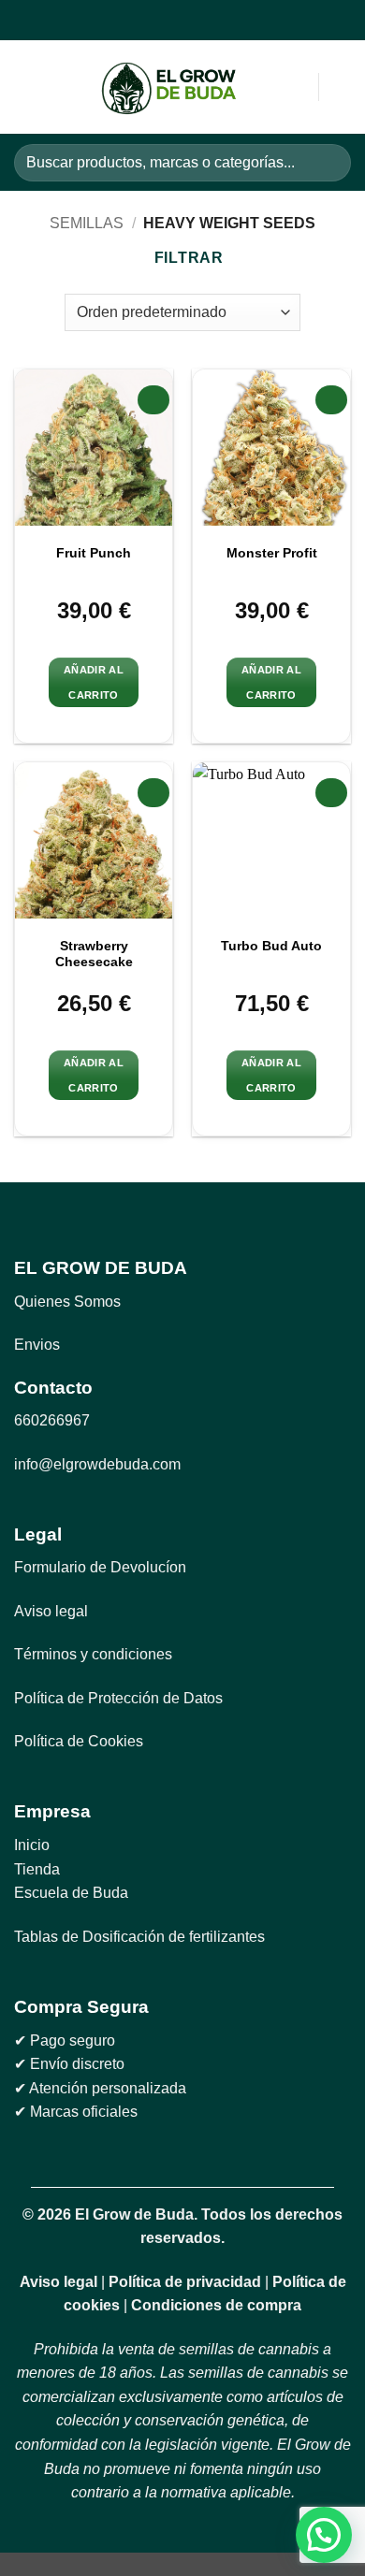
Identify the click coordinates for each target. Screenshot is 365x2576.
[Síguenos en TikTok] (193, 21)
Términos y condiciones (93, 1654)
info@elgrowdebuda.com (97, 1464)
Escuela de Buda (71, 1893)
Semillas (87, 223)
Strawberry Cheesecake (94, 955)
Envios (37, 1345)
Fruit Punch (94, 553)
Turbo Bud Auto (271, 946)
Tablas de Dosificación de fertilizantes (139, 1937)
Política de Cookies (79, 1741)
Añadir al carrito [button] (94, 682)
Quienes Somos (67, 1302)
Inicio (32, 1845)
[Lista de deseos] (342, 87)
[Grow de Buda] (169, 87)
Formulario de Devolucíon (100, 1567)
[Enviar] (329, 162)
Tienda (37, 1869)
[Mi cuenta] (263, 87)
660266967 (52, 1420)
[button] (25, 87)
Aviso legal (51, 1611)
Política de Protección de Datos (118, 1698)
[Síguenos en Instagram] (170, 21)
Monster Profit (272, 553)
